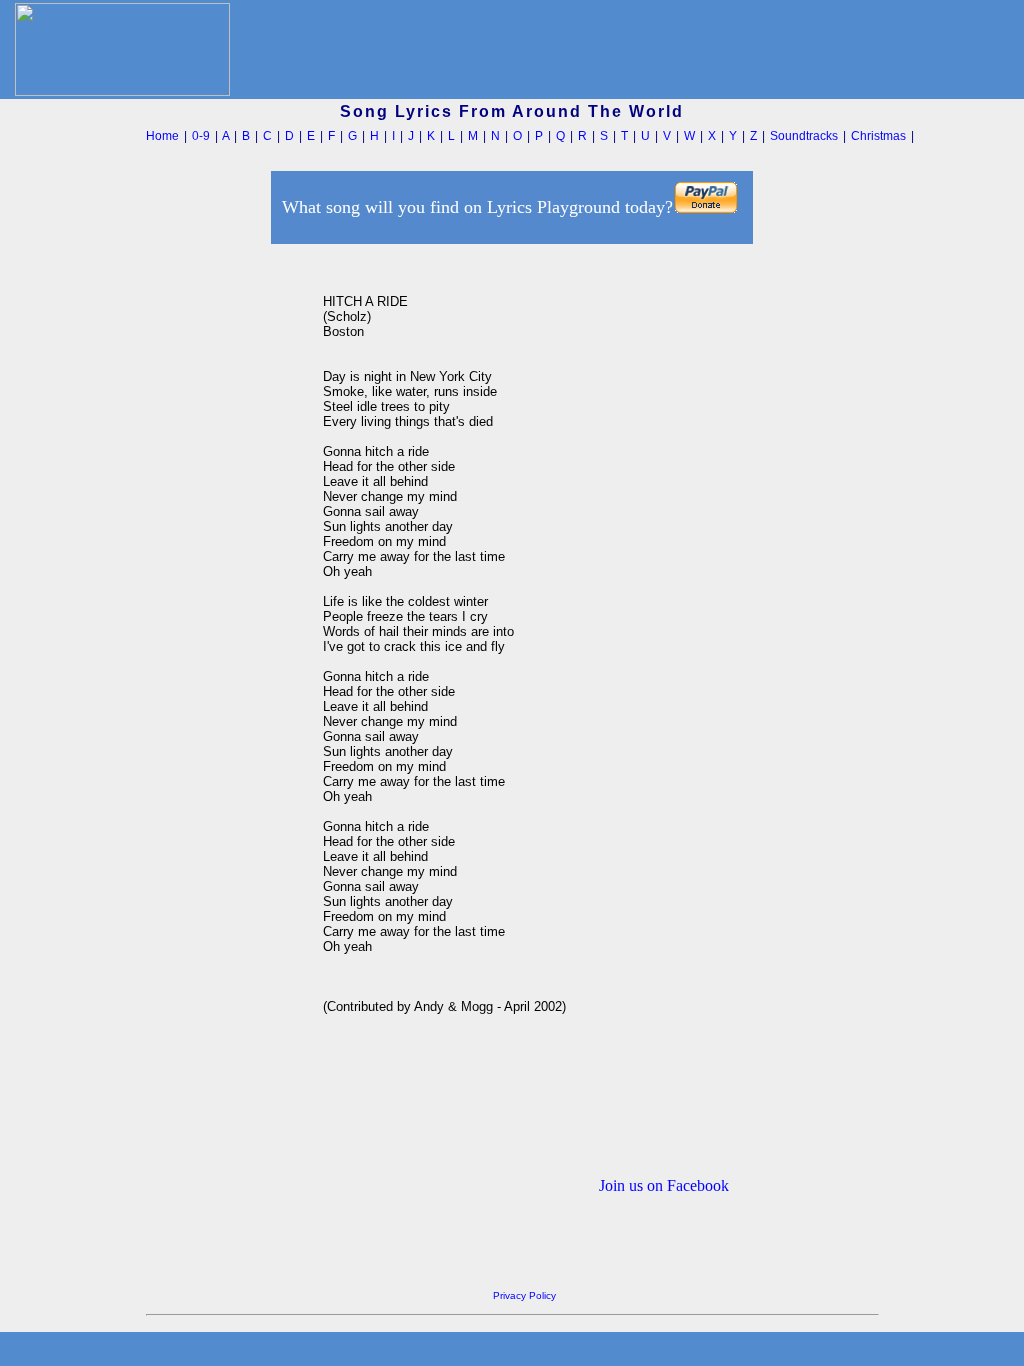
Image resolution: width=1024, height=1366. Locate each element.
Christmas (878, 136)
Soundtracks (804, 136)
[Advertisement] (229, 549)
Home (162, 136)
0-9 (201, 136)
